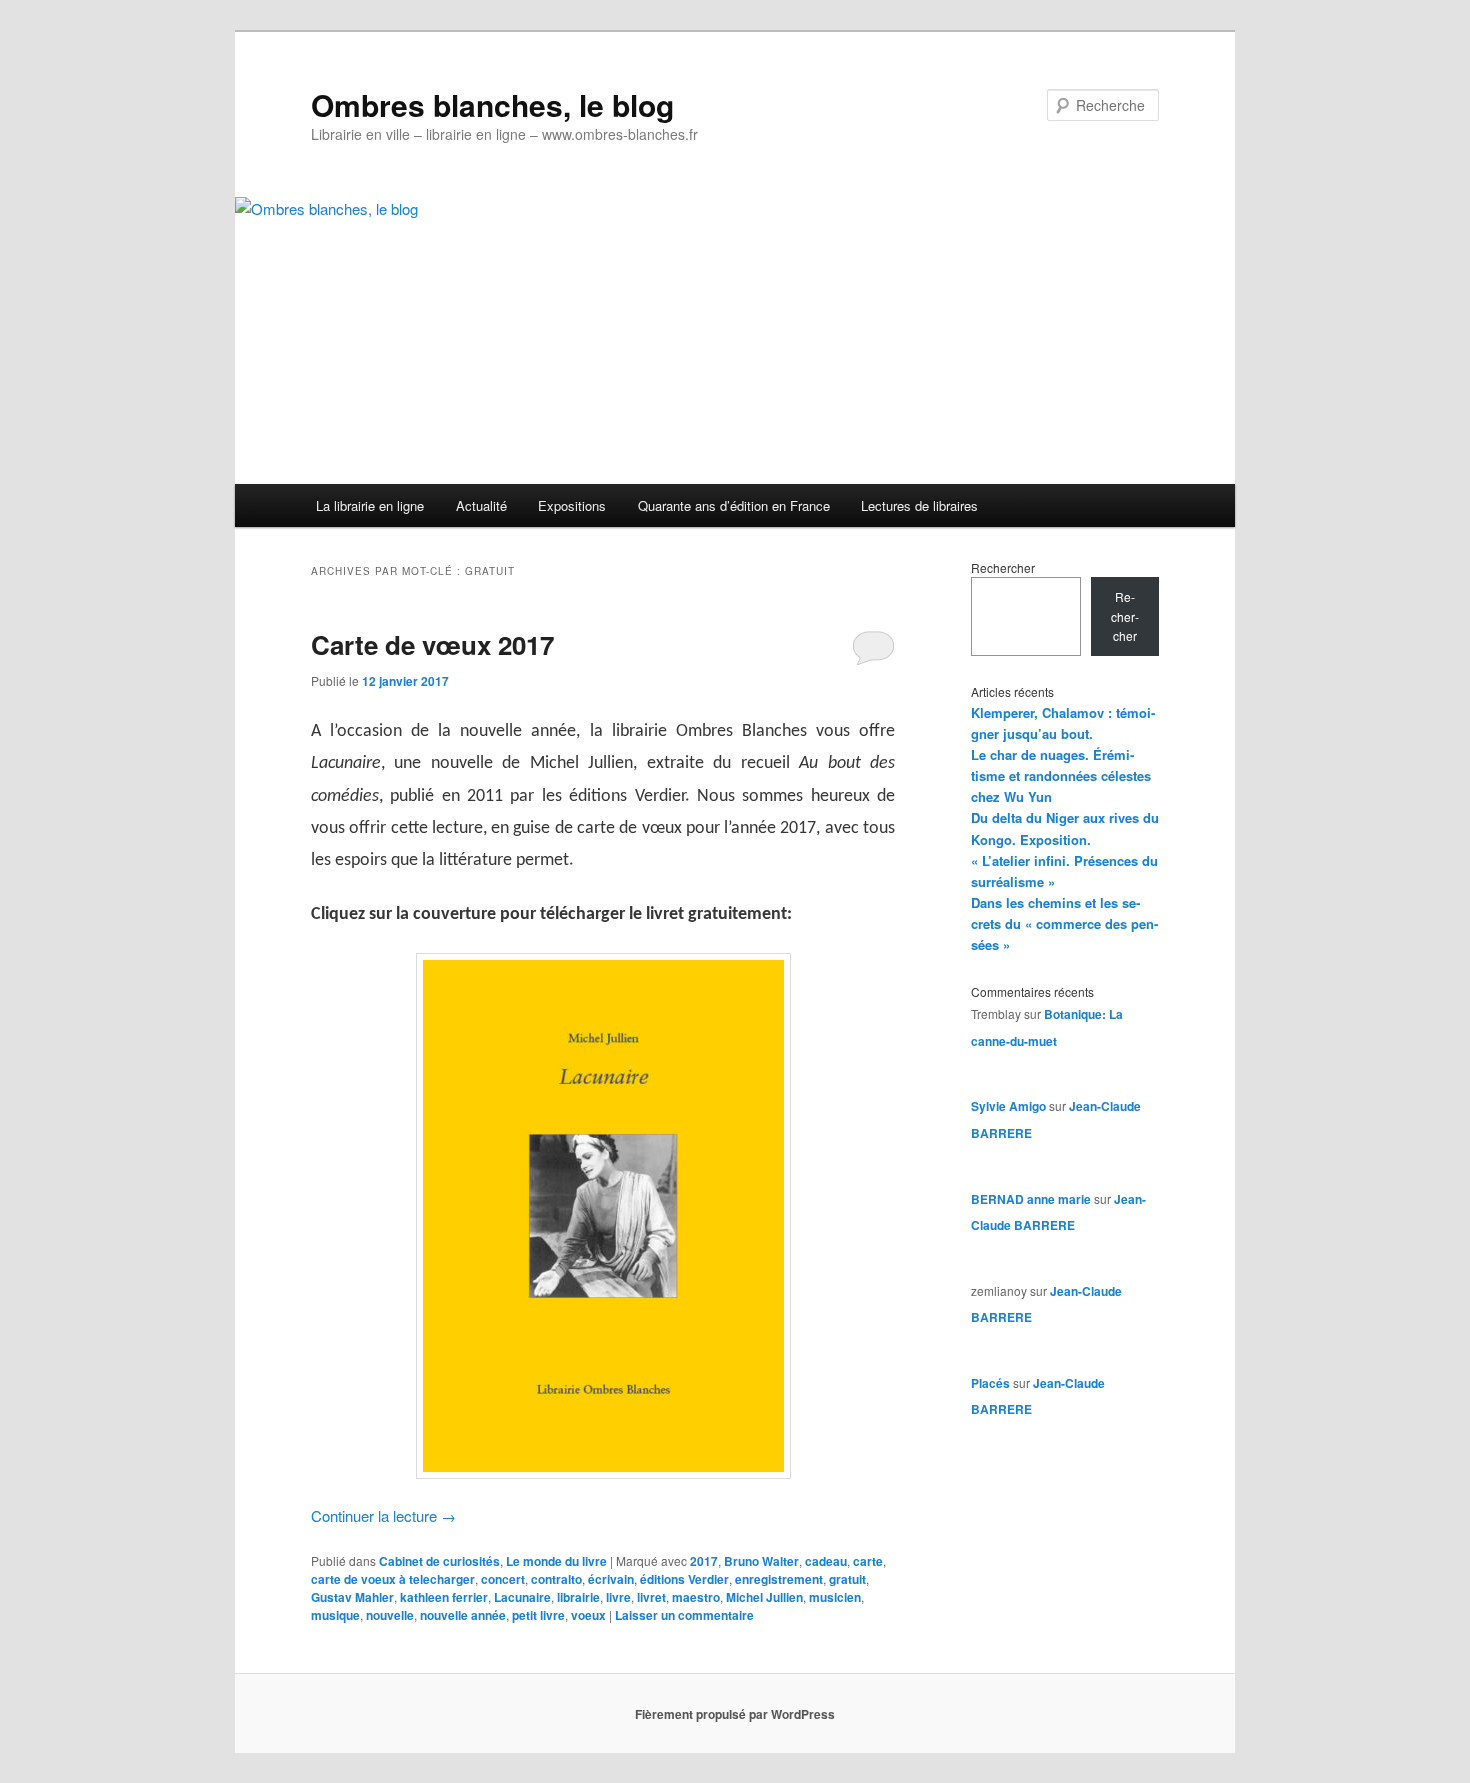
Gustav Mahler (352, 1597)
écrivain (611, 1579)
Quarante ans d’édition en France (734, 505)
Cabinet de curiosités (439, 1561)
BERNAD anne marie (1031, 1199)
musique (335, 1615)
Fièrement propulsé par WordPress (735, 1714)
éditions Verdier (684, 1579)
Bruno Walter (761, 1561)
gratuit (847, 1579)
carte (868, 1561)
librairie (578, 1597)
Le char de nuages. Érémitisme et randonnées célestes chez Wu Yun (1061, 775)
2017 (704, 1561)
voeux (588, 1615)
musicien (835, 1597)
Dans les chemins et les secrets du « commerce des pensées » (1064, 923)
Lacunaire (522, 1597)
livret (651, 1597)
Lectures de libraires (919, 505)
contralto (556, 1579)
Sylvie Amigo (1008, 1106)
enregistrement (779, 1579)
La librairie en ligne (370, 505)
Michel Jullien (764, 1597)
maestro (696, 1597)
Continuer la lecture (383, 1515)
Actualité (481, 505)
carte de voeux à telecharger (393, 1579)
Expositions (572, 505)
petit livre (538, 1615)
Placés (990, 1383)
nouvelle (390, 1615)
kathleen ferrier (444, 1597)
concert (503, 1579)
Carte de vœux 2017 (432, 644)
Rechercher (1003, 567)
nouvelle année (463, 1615)
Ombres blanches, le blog (492, 104)
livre (618, 1597)
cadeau (826, 1561)
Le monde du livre (556, 1561)
